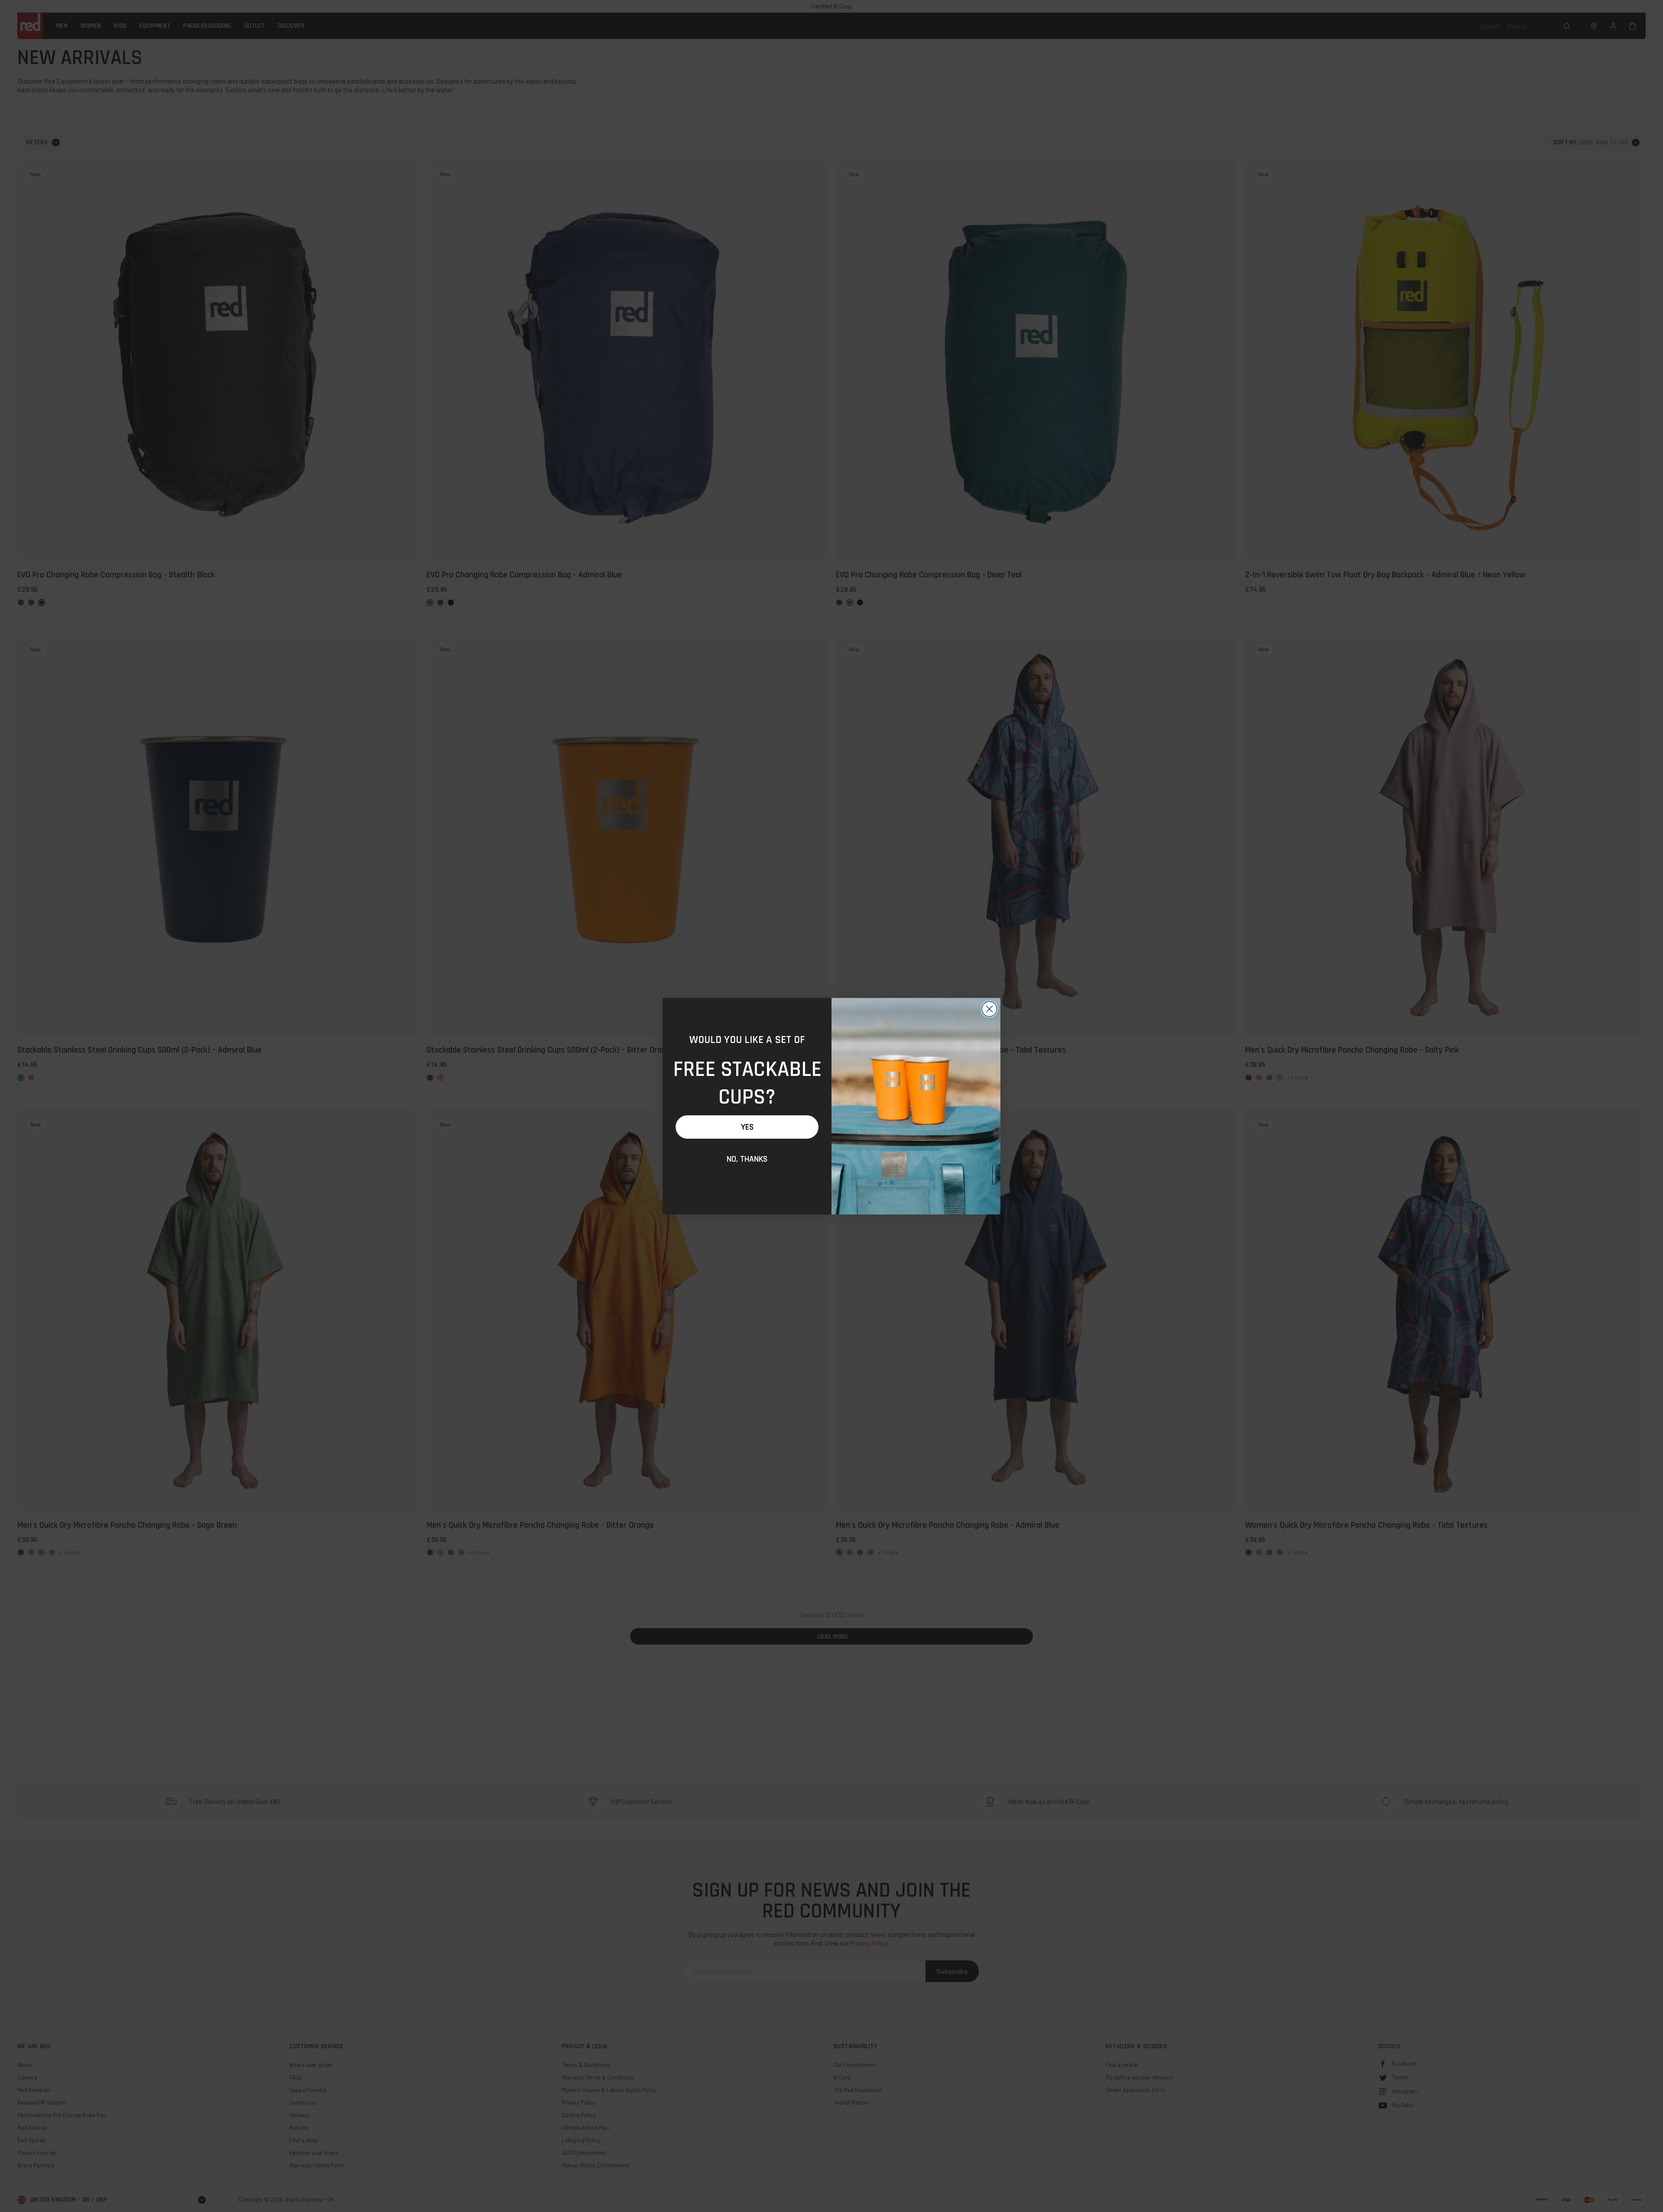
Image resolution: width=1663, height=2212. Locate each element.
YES (747, 1127)
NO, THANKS (747, 1159)
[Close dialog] (989, 1009)
